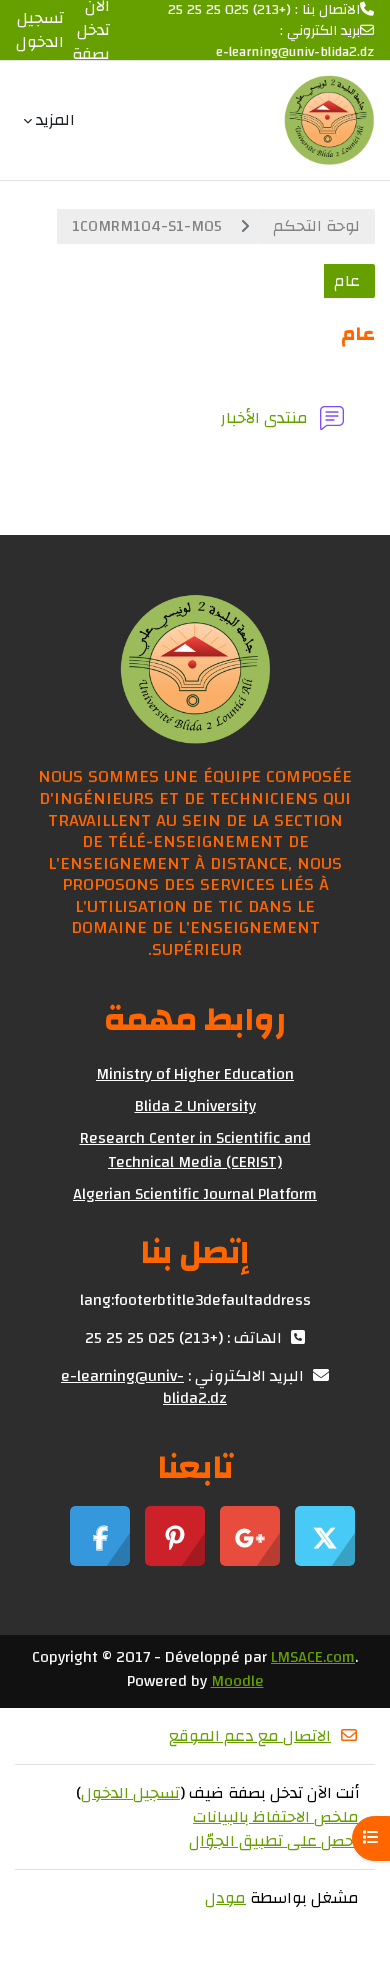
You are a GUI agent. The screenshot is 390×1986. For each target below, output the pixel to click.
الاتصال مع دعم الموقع (250, 1736)
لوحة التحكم (316, 226)
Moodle (237, 1681)
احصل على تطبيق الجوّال (274, 1841)
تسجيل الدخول (40, 30)
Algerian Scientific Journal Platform (195, 1194)
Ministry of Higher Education (195, 1074)
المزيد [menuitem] (55, 120)
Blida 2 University (195, 1106)
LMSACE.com (313, 1657)
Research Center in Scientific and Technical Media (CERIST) (195, 1150)
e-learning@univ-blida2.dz (295, 52)
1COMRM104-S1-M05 (147, 226)
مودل (225, 1898)
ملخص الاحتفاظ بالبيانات (276, 1817)
